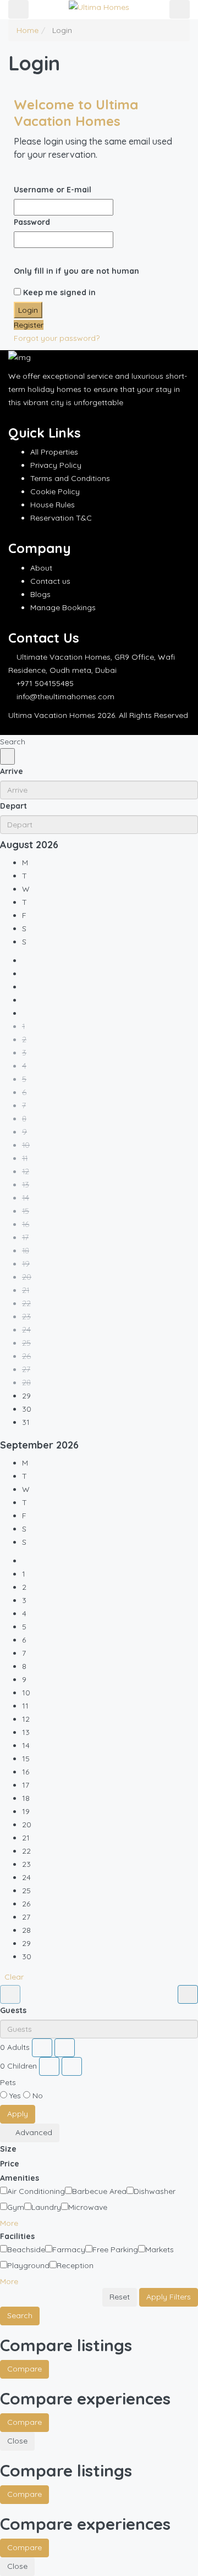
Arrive (12, 771)
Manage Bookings (63, 607)
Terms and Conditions (70, 478)
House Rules (53, 505)
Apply (18, 2114)
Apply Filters (169, 2297)
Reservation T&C (61, 518)
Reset (120, 2297)
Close (17, 2441)
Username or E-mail (53, 190)
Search (20, 2315)
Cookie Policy (55, 491)
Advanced (33, 2132)
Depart (13, 806)
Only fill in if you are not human (76, 271)
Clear (14, 1977)
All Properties (54, 452)
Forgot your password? (57, 338)
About (41, 568)
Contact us (50, 581)
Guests (13, 2010)
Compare (24, 2369)
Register (29, 325)
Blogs (40, 594)
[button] (13, 2223)
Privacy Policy (56, 465)
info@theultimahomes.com (65, 696)
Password (32, 222)
